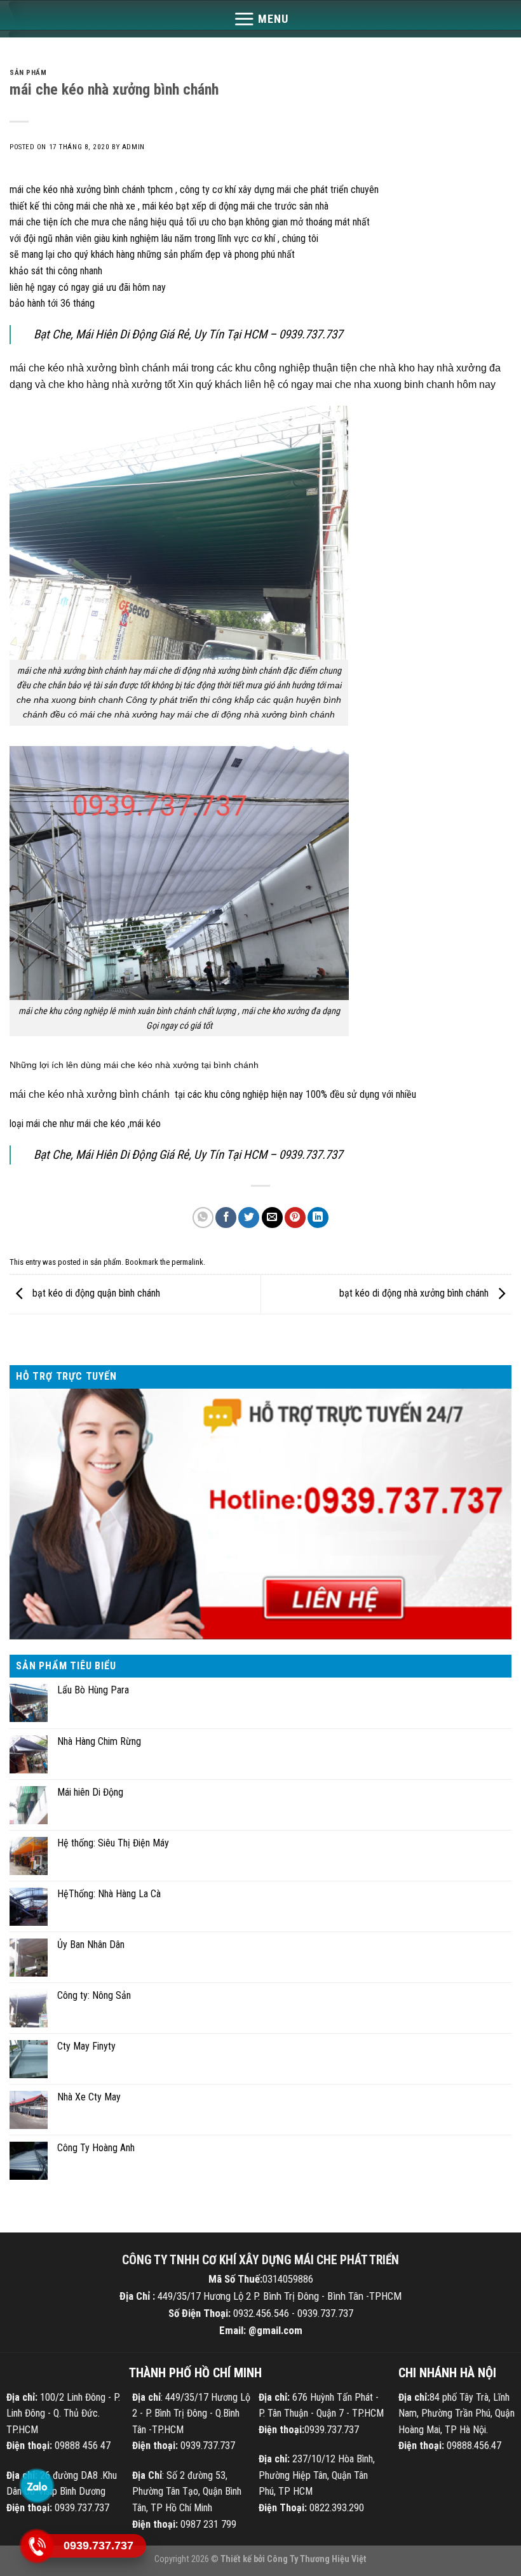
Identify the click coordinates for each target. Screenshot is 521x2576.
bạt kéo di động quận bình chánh (95, 1294)
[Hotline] (37, 2546)
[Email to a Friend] (272, 1218)
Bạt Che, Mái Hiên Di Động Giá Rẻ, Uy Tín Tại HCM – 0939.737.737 (188, 334)
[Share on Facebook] (226, 1218)
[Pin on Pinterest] (295, 1218)
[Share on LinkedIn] (318, 1218)
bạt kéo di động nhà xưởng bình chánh (415, 1294)
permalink (187, 1262)
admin (133, 147)
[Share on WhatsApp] (203, 1218)
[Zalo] (37, 2486)
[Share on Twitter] (249, 1218)
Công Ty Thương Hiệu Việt (317, 2559)
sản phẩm (28, 73)
